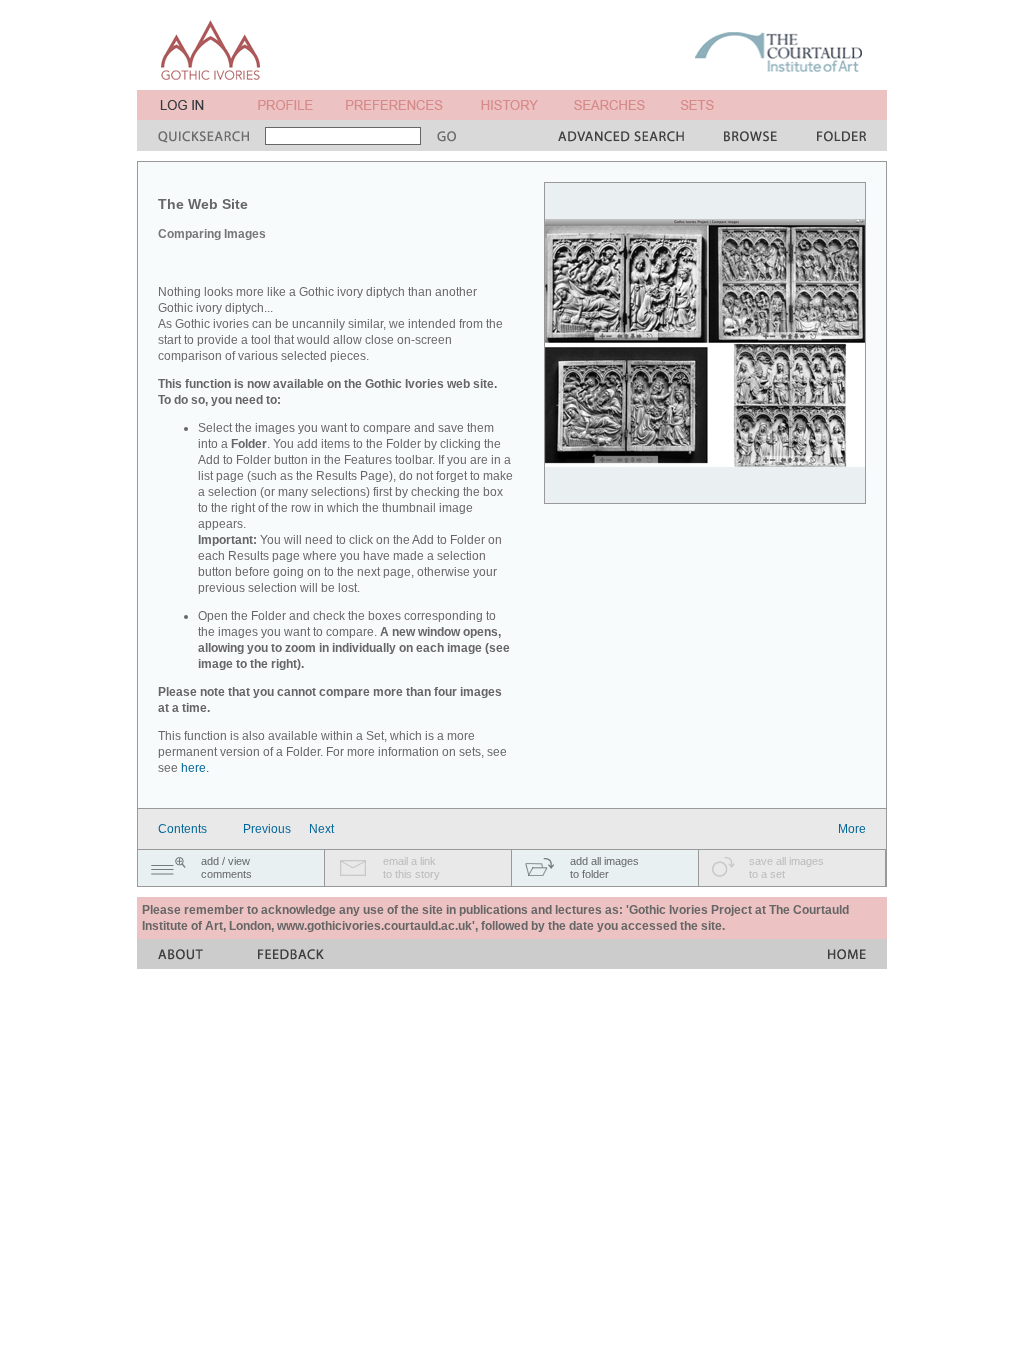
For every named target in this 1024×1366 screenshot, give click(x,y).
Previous (267, 829)
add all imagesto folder (604, 867)
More (852, 829)
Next (321, 829)
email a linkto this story (411, 867)
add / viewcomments (226, 867)
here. (195, 768)
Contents (182, 829)
